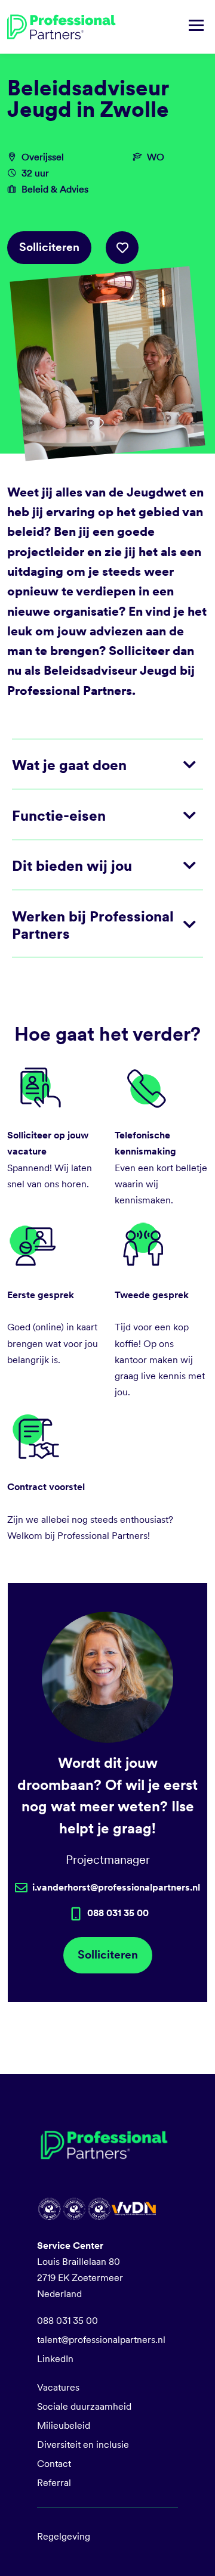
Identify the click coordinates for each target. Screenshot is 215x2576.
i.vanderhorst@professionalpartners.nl (116, 1887)
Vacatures (58, 2387)
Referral (54, 2483)
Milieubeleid (64, 2426)
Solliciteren (49, 247)
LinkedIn (55, 2359)
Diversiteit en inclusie (83, 2445)
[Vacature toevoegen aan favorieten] (122, 248)
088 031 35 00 (67, 2321)
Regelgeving (64, 2536)
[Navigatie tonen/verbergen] (196, 27)
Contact (54, 2464)
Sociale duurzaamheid (84, 2406)
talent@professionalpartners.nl (101, 2340)
